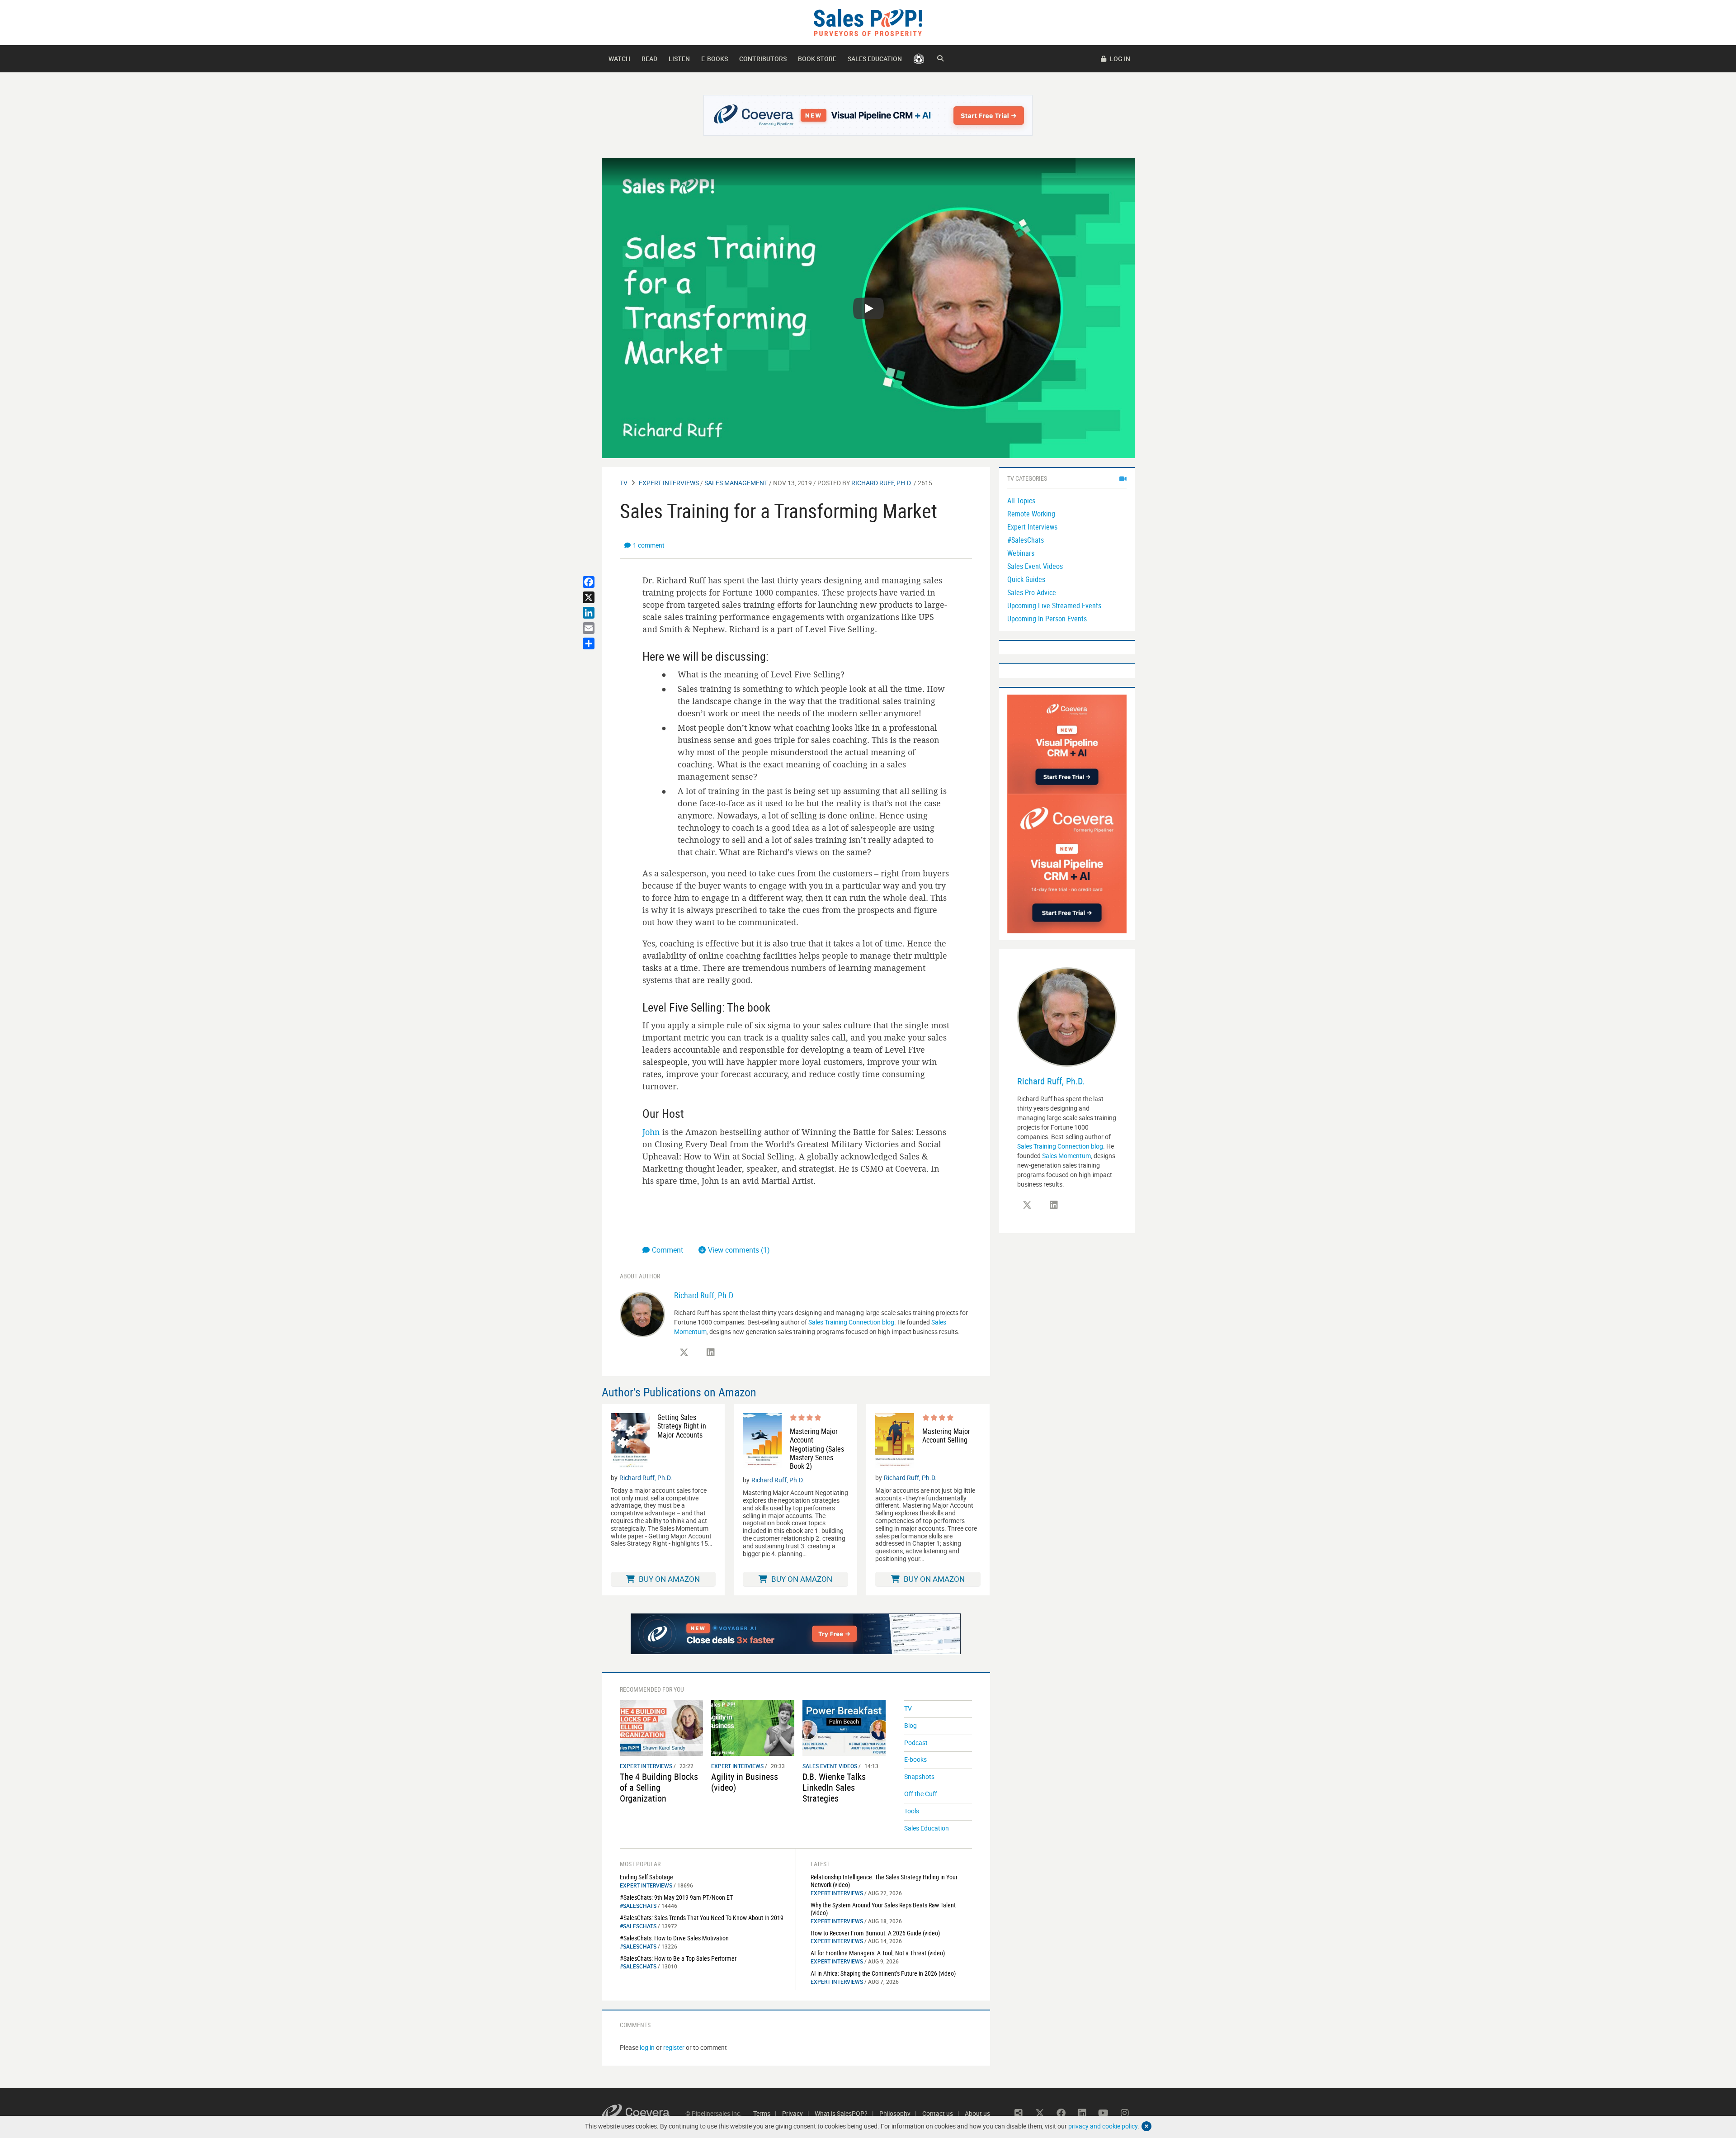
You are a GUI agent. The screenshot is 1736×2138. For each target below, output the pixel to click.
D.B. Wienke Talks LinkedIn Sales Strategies (834, 1787)
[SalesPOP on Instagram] (1125, 2113)
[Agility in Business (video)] (753, 1727)
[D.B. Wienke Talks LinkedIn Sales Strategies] (844, 1727)
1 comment (649, 545)
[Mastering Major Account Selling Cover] (895, 1441)
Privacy (793, 2113)
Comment (668, 1250)
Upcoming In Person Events (1047, 619)
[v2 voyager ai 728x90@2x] (796, 1634)
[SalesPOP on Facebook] (1061, 2113)
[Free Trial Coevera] (868, 115)
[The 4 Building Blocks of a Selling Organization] (661, 1727)
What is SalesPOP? (841, 2113)
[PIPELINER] (919, 59)
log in (647, 2047)
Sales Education (875, 59)
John (651, 1132)
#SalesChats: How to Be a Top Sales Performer (678, 1958)
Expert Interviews (669, 483)
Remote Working (1031, 514)
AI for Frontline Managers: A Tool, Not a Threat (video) (878, 1953)
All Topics (1021, 501)
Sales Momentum (1066, 1156)
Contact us (938, 2113)
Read (649, 59)
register (674, 2047)
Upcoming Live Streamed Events (1054, 605)
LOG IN (1119, 59)
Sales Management (736, 483)
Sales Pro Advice (1032, 592)
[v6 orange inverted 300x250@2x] (1067, 744)
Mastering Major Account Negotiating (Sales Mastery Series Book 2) (817, 1449)
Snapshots (919, 1776)
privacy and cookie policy (1103, 2126)
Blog (910, 1725)
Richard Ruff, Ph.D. (882, 483)
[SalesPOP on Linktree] (1019, 2113)
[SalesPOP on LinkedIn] (711, 1353)
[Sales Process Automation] (1067, 863)
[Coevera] (644, 2113)
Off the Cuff (921, 1794)
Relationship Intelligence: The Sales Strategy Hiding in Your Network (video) (884, 1881)
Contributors (763, 59)
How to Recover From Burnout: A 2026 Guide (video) (875, 1933)
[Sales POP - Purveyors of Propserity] (868, 22)
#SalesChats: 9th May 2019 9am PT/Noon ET (676, 1897)
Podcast (916, 1743)
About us (977, 2113)
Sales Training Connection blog (851, 1322)
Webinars (1021, 553)
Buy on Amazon (668, 1579)
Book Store (817, 59)
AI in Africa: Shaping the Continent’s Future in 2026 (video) (883, 1973)
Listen (679, 59)
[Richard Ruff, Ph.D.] (642, 1314)
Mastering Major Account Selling (946, 1436)
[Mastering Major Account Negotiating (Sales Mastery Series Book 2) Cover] (762, 1442)
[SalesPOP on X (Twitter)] (684, 1353)
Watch (619, 59)
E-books (715, 59)
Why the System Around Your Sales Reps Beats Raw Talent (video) (883, 1909)
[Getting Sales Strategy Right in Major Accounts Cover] (630, 1441)
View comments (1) (739, 1250)
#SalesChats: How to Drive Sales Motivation (674, 1938)
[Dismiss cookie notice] (1146, 2126)
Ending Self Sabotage (646, 1877)
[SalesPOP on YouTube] (1104, 2113)
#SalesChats (638, 1906)
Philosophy (895, 2113)
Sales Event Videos (830, 1766)
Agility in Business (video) (745, 1782)
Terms (762, 2113)
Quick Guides (1026, 579)
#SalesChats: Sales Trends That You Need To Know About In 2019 (702, 1918)
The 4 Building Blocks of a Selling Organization (659, 1787)
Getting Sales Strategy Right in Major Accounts (682, 1426)
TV (624, 483)
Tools (912, 1811)
